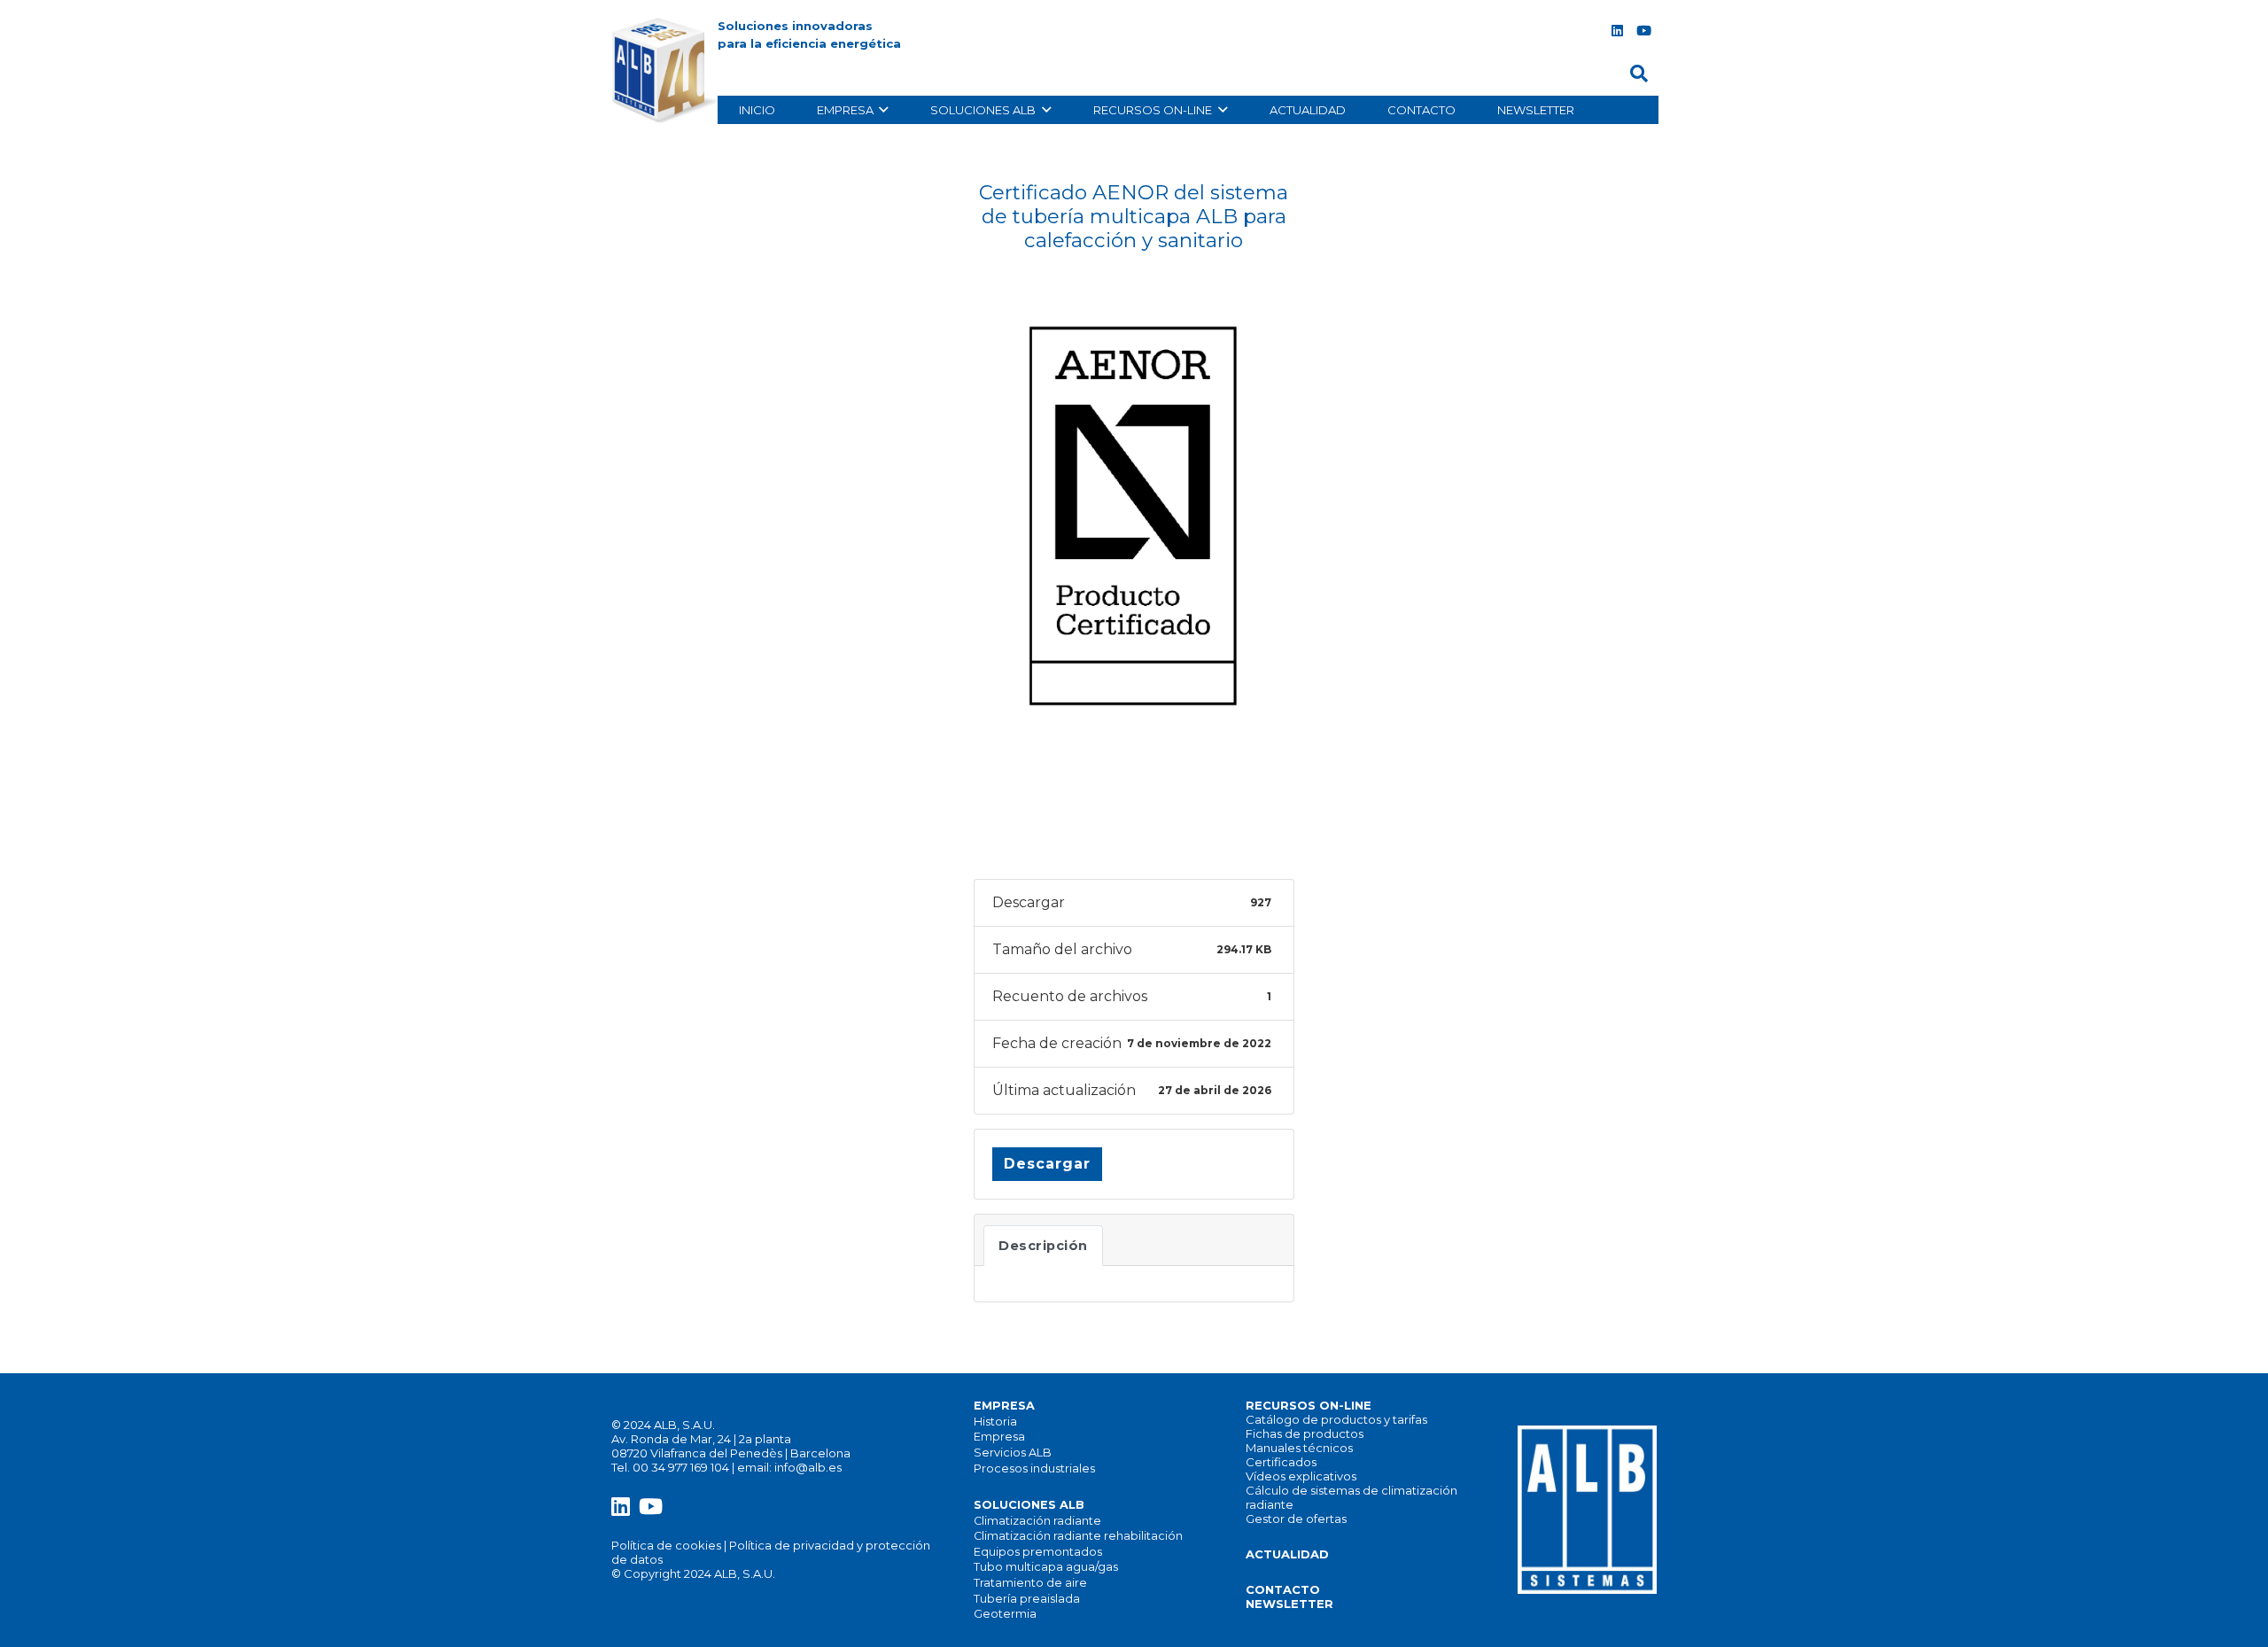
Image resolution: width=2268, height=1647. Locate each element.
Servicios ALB (1013, 1453)
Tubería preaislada (1027, 1599)
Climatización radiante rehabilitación (1078, 1536)
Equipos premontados (1038, 1552)
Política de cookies (666, 1545)
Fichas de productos (1305, 1433)
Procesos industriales (1034, 1468)
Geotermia (1005, 1614)
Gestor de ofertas (1296, 1519)
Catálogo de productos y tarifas (1336, 1419)
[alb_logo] (668, 71)
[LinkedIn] (1617, 31)
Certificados (1281, 1462)
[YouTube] (1643, 31)
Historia (995, 1422)
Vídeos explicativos (1301, 1476)
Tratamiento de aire (1030, 1583)
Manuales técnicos (1299, 1448)
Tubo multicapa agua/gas (1046, 1567)
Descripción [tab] (1043, 1246)
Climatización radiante (1037, 1521)
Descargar (1047, 1164)
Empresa (999, 1437)
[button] (1639, 74)
